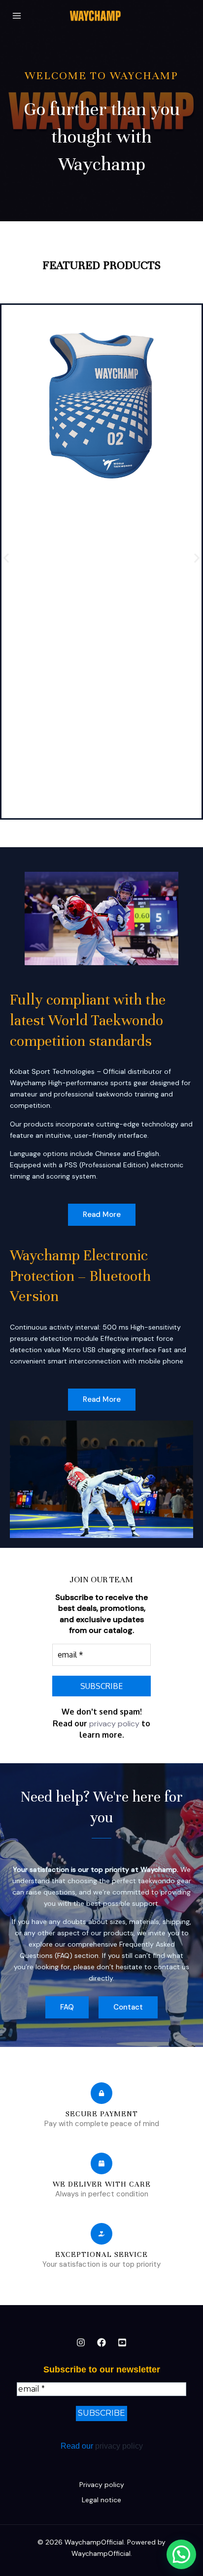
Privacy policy (102, 2485)
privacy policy (114, 1724)
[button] (6, 558)
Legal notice (101, 2500)
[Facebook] (101, 2342)
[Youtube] (122, 2342)
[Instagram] (81, 2342)
